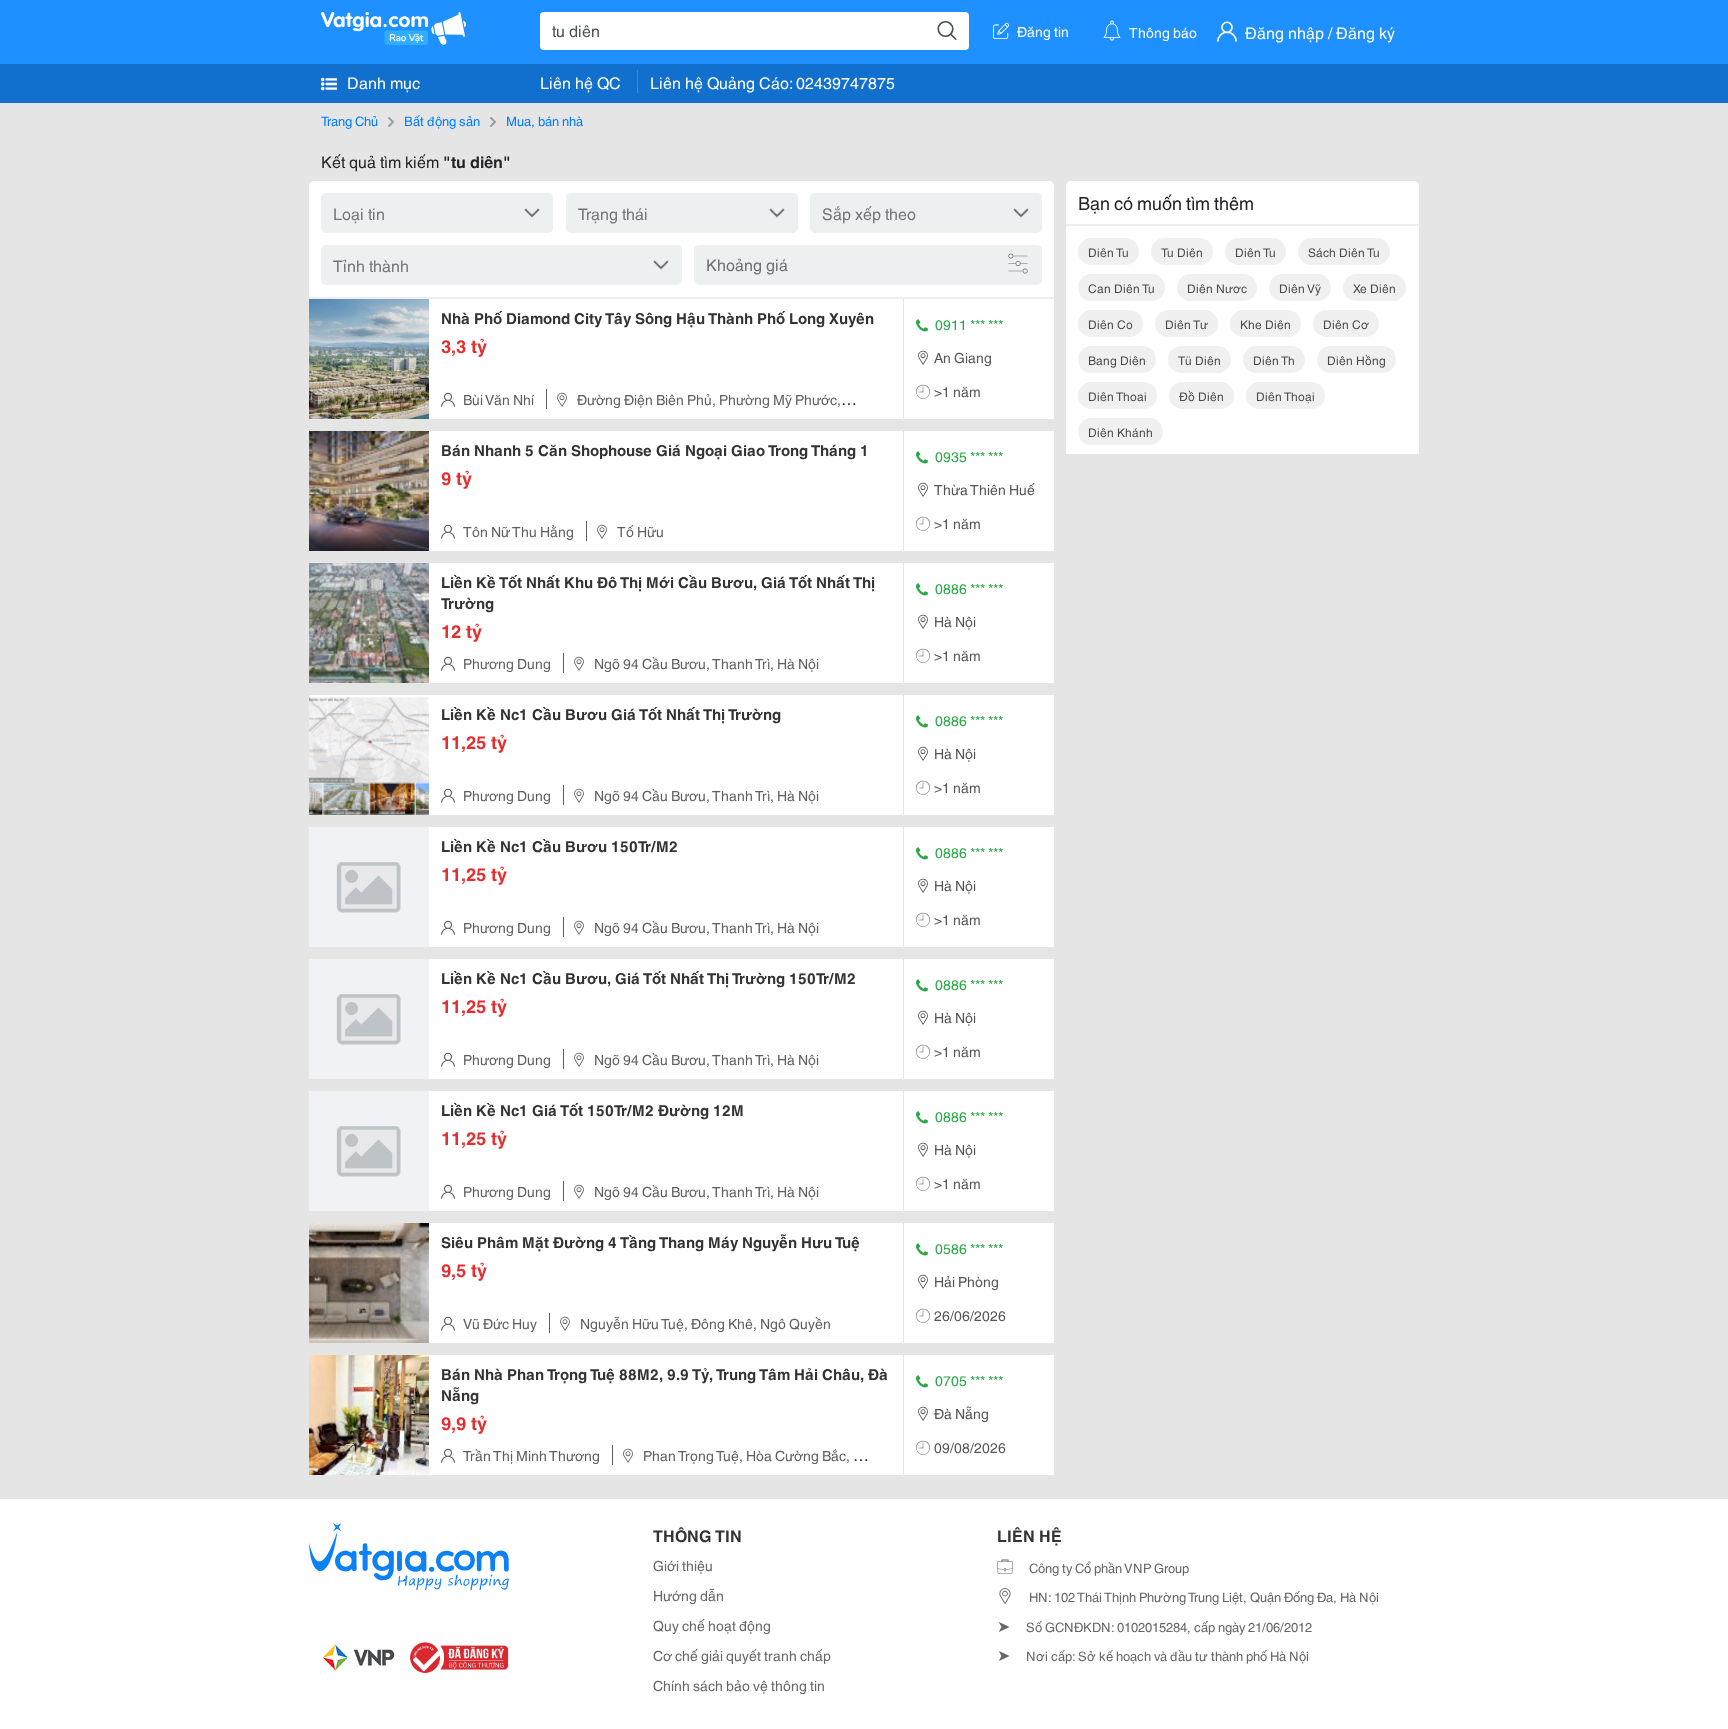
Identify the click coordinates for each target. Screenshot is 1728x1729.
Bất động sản (442, 120)
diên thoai (1117, 395)
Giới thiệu (683, 1565)
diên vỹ (1300, 287)
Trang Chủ (349, 120)
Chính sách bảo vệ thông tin (739, 1685)
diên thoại (1285, 395)
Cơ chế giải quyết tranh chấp (742, 1655)
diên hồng (1356, 359)
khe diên (1265, 323)
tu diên (1182, 251)
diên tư (1186, 323)
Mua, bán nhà (544, 120)
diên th (1274, 359)
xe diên (1374, 287)
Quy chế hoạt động (712, 1625)
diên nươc (1217, 287)
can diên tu (1121, 287)
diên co (1110, 323)
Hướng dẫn (688, 1595)
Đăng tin (1043, 31)
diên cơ (1346, 323)
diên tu (1108, 251)
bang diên (1117, 359)
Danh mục (381, 81)
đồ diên (1201, 395)
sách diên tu (1344, 251)
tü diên (1199, 359)
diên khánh (1120, 431)
